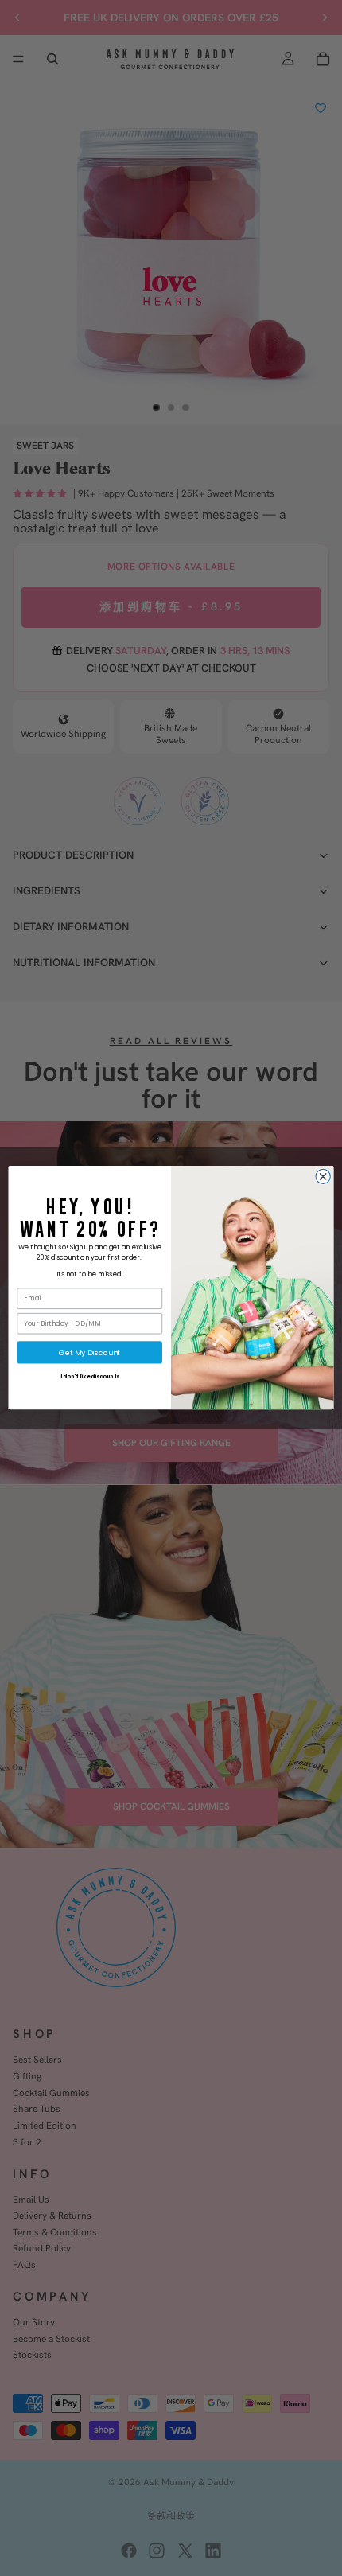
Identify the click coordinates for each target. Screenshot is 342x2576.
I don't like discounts (90, 1377)
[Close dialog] (323, 1176)
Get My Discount (89, 1352)
